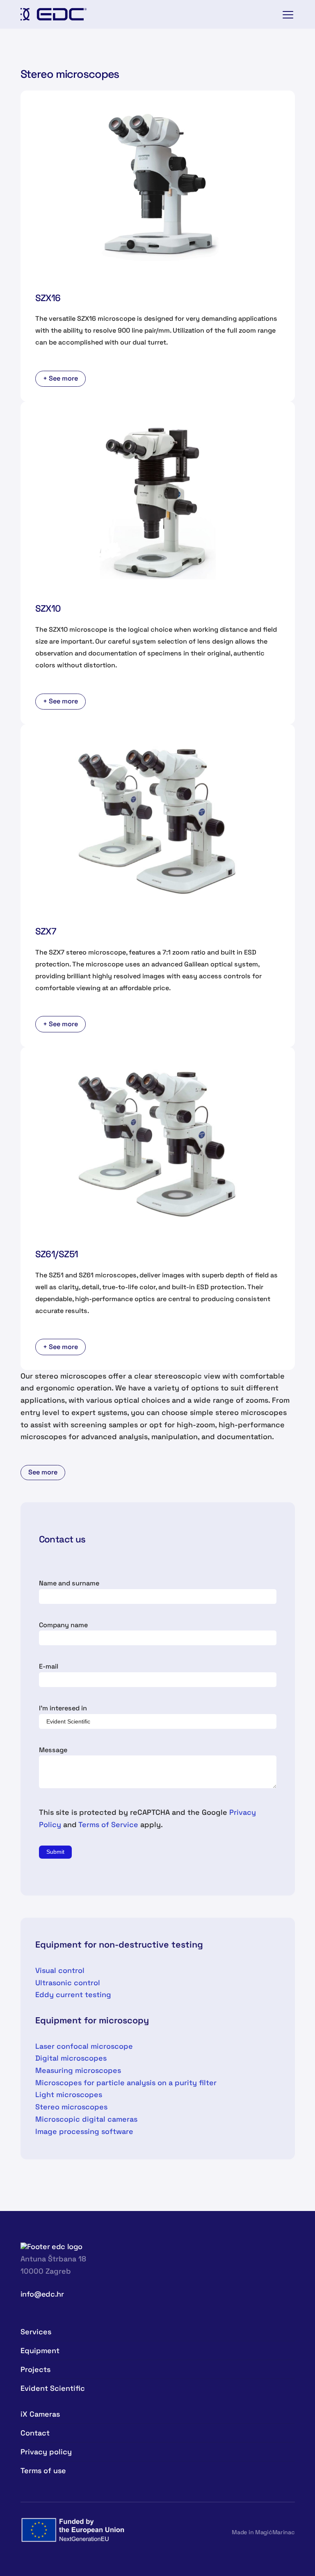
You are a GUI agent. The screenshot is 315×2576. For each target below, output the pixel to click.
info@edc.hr (42, 2294)
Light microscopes (69, 2094)
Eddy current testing (73, 1994)
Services (36, 2332)
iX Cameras (40, 2414)
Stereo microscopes (71, 2107)
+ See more (60, 378)
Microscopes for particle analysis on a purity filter (126, 2083)
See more (43, 1472)
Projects (35, 2369)
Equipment (40, 2350)
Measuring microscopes (78, 2070)
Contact (35, 2433)
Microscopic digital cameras (86, 2119)
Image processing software (84, 2131)
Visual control (60, 1970)
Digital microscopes (71, 2058)
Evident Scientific (53, 2388)
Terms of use (43, 2471)
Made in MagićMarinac (263, 2532)
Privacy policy (46, 2452)
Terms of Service (108, 1824)
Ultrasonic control (68, 1983)
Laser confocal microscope (84, 2046)
